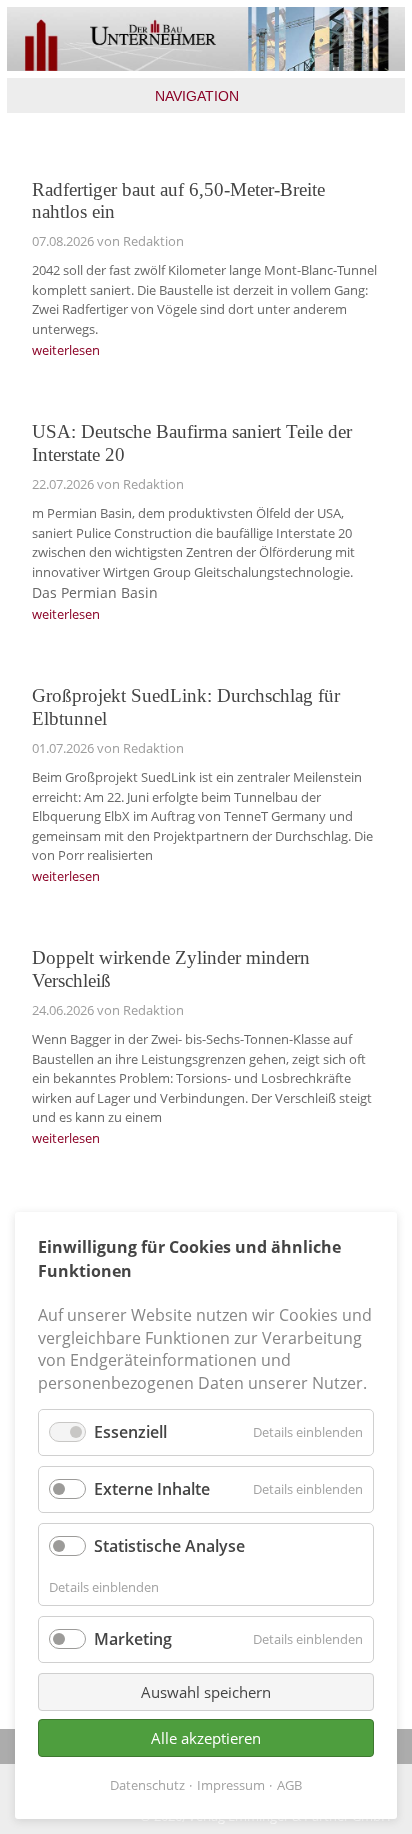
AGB (289, 1785)
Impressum (231, 1785)
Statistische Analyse (169, 1546)
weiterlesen (66, 350)
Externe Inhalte (152, 1489)
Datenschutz (147, 1785)
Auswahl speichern (206, 1692)
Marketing (133, 1639)
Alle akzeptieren (206, 1738)
